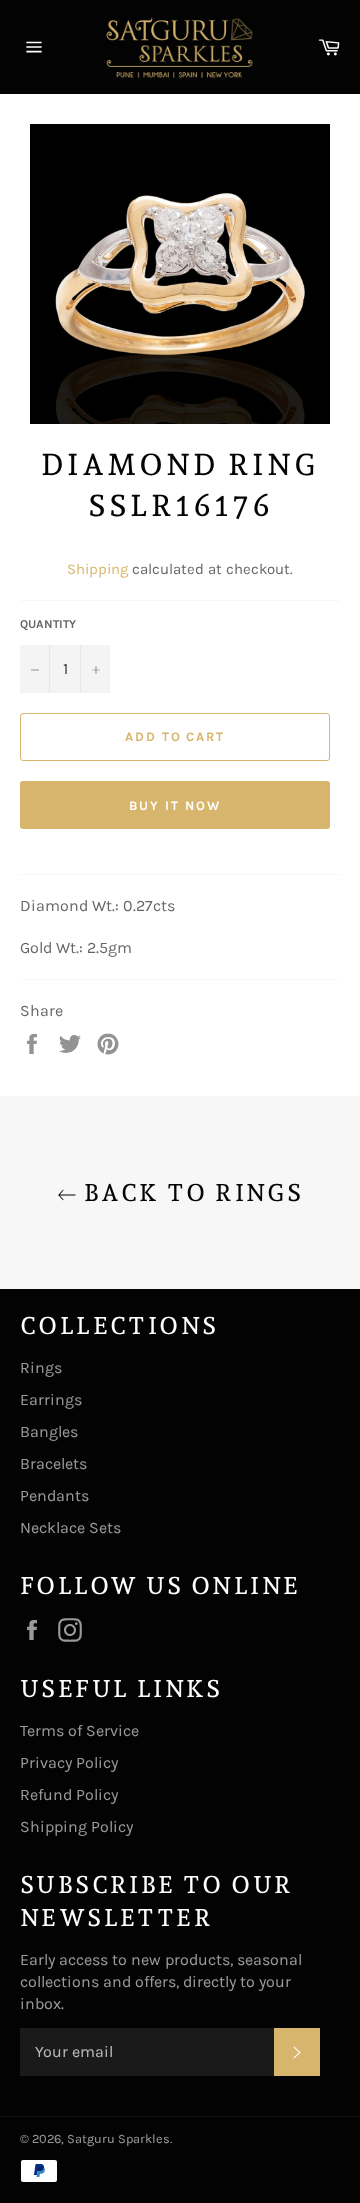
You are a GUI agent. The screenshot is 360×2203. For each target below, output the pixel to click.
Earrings (51, 1399)
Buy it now (175, 805)
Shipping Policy (76, 1826)
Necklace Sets (70, 1527)
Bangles (49, 1431)
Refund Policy (69, 1794)
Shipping (97, 569)
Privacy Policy (69, 1762)
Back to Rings (190, 1192)
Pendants (54, 1495)
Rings (41, 1367)
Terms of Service (79, 1730)
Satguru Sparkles (118, 2138)
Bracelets (53, 1463)
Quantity (48, 624)
